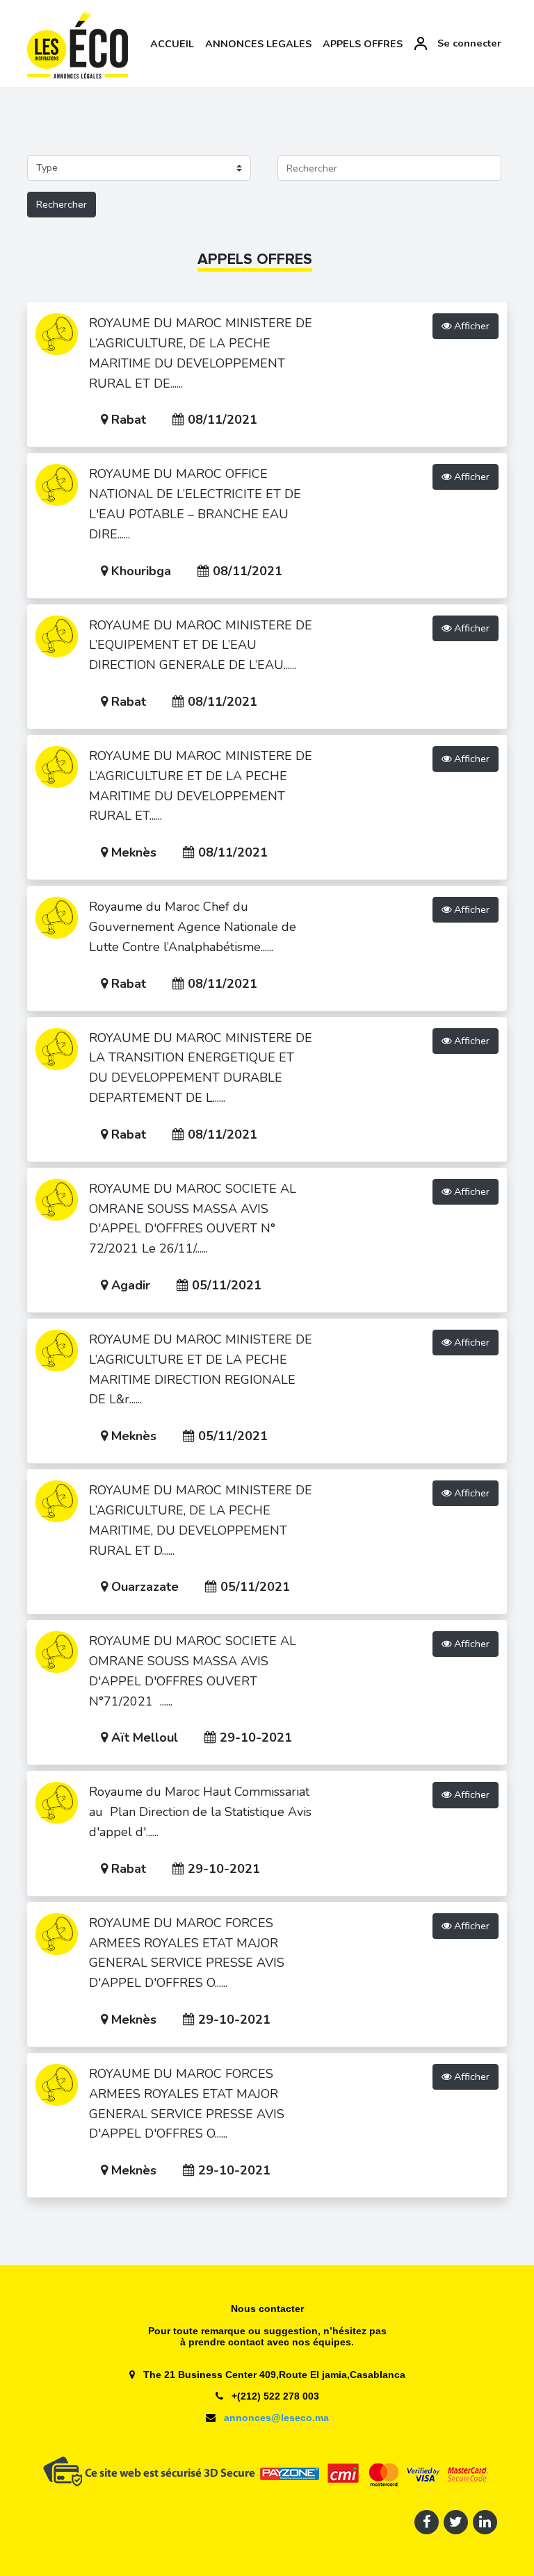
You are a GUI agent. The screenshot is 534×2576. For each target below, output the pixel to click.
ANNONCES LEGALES (258, 44)
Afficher (470, 326)
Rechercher (62, 204)
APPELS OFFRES (363, 44)
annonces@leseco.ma (275, 2418)
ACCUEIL (172, 44)
